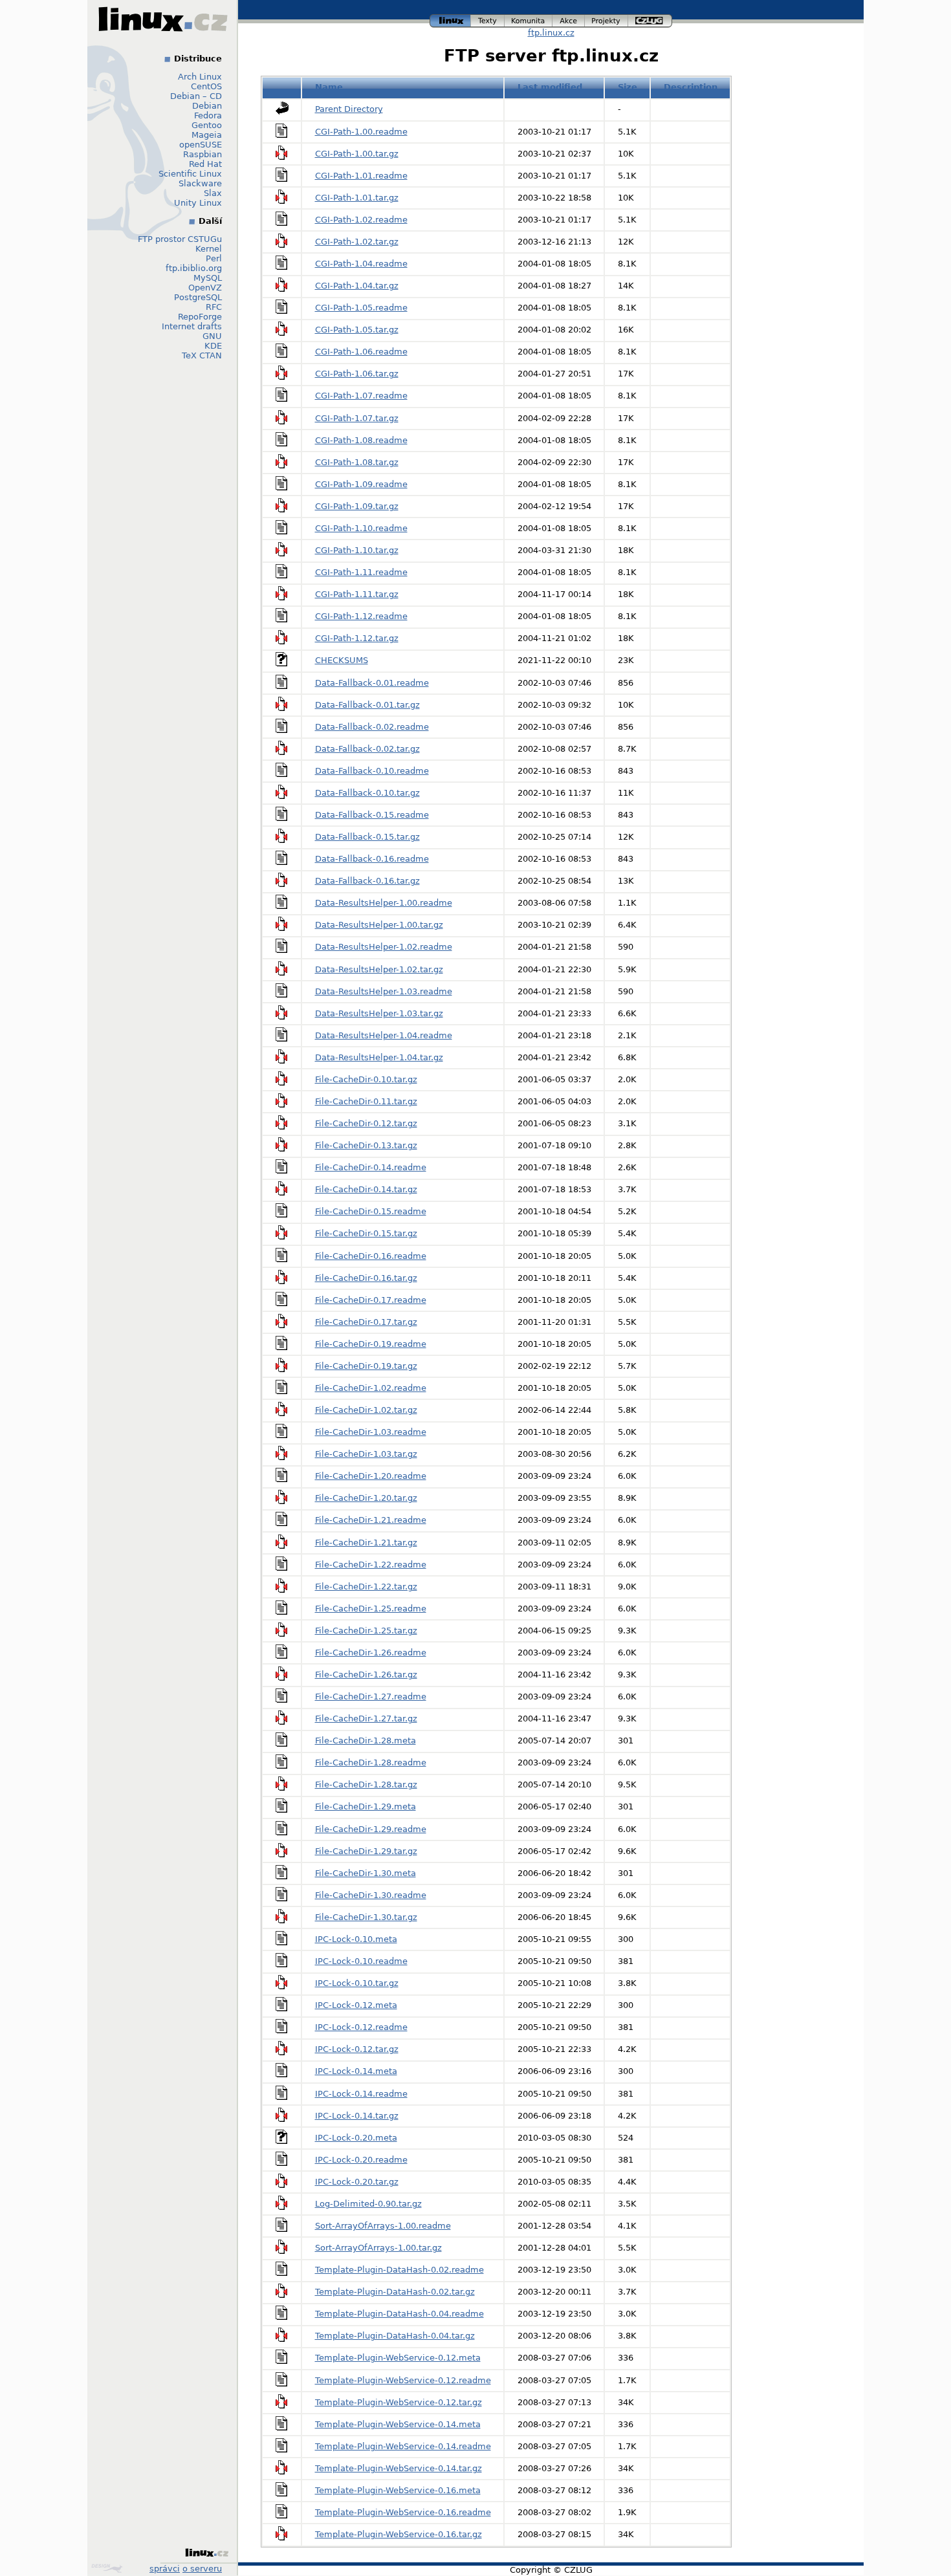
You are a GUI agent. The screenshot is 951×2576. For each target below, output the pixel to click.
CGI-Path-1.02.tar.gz (357, 242)
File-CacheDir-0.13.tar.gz (366, 1145)
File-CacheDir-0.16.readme (371, 1256)
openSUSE (201, 145)
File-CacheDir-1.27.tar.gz (366, 1719)
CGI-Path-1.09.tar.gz (357, 506)
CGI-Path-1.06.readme (361, 352)
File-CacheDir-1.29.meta (366, 1806)
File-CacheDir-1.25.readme (371, 1609)
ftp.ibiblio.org (194, 268)
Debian (207, 106)
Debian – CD (196, 96)
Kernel (209, 249)
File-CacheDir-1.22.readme (371, 1565)
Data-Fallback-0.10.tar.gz (367, 793)
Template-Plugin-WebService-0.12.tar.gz (399, 2402)
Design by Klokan (108, 2568)
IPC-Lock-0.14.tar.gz (357, 2116)
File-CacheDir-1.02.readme (371, 1388)
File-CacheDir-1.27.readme (371, 1697)
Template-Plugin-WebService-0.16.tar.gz (399, 2534)
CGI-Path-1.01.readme (361, 176)
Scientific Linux (190, 174)
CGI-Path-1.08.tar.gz (357, 462)
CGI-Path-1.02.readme (361, 220)
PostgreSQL (198, 297)
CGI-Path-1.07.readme (361, 396)
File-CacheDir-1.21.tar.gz (366, 1543)
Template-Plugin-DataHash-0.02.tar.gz (395, 2292)
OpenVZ (205, 288)
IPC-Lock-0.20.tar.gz (357, 2182)
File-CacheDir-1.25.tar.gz (366, 1631)
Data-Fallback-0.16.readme (372, 859)
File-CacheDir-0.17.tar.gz (366, 1322)
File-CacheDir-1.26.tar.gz (366, 1675)
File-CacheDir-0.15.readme (371, 1211)
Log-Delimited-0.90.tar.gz (368, 2204)
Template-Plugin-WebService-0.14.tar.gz (399, 2468)
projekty (607, 19)
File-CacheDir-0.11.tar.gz (366, 1101)
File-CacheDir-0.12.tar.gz (366, 1123)
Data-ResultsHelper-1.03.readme (384, 991)
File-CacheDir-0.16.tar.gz (366, 1278)
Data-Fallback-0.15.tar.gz (367, 837)
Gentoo (207, 125)
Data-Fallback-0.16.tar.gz (367, 881)
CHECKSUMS (342, 660)
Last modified (550, 87)
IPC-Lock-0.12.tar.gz (357, 2049)
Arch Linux (200, 77)
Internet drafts (192, 326)
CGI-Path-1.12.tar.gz (357, 638)
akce (569, 19)
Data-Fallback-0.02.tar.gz (367, 749)
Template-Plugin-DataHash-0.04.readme (399, 2314)
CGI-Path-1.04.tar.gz (357, 286)
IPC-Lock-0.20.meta (356, 2138)
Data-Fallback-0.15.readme (372, 815)
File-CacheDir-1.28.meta (366, 1741)
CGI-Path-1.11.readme (361, 572)
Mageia (207, 135)
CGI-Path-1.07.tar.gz (357, 418)
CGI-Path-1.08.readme (361, 440)
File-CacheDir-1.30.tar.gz (366, 1917)
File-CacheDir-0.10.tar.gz (366, 1079)
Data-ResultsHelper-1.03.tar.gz (379, 1013)
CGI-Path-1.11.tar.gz (357, 594)
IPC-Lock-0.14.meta (356, 2071)
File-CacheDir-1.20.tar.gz (366, 1498)
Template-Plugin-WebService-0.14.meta (398, 2424)
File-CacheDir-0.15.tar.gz (366, 1233)
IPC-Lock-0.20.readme (361, 2160)
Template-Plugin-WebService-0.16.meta (398, 2490)
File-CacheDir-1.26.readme (371, 1653)
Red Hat (205, 164)
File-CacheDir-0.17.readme (371, 1300)
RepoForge (200, 317)
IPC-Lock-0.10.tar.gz (357, 1983)
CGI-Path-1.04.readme (361, 264)
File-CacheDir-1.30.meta (366, 1873)
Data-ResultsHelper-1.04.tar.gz (379, 1057)
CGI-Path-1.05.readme (361, 308)
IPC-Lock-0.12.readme (361, 2027)
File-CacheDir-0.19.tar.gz (366, 1366)
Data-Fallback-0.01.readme (372, 683)
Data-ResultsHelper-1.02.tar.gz (379, 969)
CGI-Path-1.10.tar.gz (357, 550)
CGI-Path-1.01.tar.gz (357, 198)
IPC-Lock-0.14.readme (361, 2094)
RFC (214, 307)
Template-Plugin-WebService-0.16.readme (403, 2512)
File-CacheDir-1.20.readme (371, 1476)
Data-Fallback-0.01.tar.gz (367, 705)
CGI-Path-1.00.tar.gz (357, 154)
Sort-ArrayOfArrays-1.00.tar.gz (378, 2248)
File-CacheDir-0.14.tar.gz (366, 1189)
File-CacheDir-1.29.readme (371, 1829)
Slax (213, 193)
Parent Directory (349, 109)
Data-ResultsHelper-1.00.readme (384, 903)
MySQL (208, 278)
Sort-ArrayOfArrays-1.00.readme (383, 2226)
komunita (529, 19)
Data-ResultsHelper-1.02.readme (384, 947)
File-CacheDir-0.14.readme (371, 1167)
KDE (213, 346)
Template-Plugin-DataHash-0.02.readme (399, 2270)
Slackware (200, 183)
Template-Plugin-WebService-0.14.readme (403, 2446)
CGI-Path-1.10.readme (361, 528)
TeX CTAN (202, 355)
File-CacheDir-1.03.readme (371, 1432)
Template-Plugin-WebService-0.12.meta (398, 2358)
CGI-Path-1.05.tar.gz (357, 330)
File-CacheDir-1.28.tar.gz (366, 1785)
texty (488, 19)
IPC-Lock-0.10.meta (356, 1939)
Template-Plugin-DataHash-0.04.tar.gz (395, 2336)
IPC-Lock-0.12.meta (356, 2005)
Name (329, 87)
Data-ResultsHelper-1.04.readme (384, 1035)
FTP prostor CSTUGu (180, 239)
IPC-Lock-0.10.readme (361, 1961)
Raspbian (202, 154)
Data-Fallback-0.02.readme (372, 727)
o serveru (202, 2569)
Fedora (208, 115)
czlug (650, 19)
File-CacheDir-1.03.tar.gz (366, 1454)
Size (628, 87)
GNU (212, 336)
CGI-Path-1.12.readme (361, 616)
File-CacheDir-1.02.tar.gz (366, 1410)
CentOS (206, 86)
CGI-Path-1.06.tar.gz (357, 374)
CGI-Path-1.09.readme (361, 484)
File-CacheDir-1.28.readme (371, 1763)
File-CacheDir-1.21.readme (371, 1520)
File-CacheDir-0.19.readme (371, 1344)
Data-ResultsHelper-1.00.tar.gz (379, 925)
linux (450, 19)
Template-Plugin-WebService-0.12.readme (403, 2380)
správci (165, 2569)
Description (691, 87)
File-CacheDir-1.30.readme (371, 1895)
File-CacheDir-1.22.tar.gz (366, 1587)
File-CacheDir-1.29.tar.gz (366, 1851)
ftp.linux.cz (551, 33)
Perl (214, 258)
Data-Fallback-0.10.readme (372, 771)
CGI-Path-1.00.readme (361, 132)
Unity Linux (198, 203)
